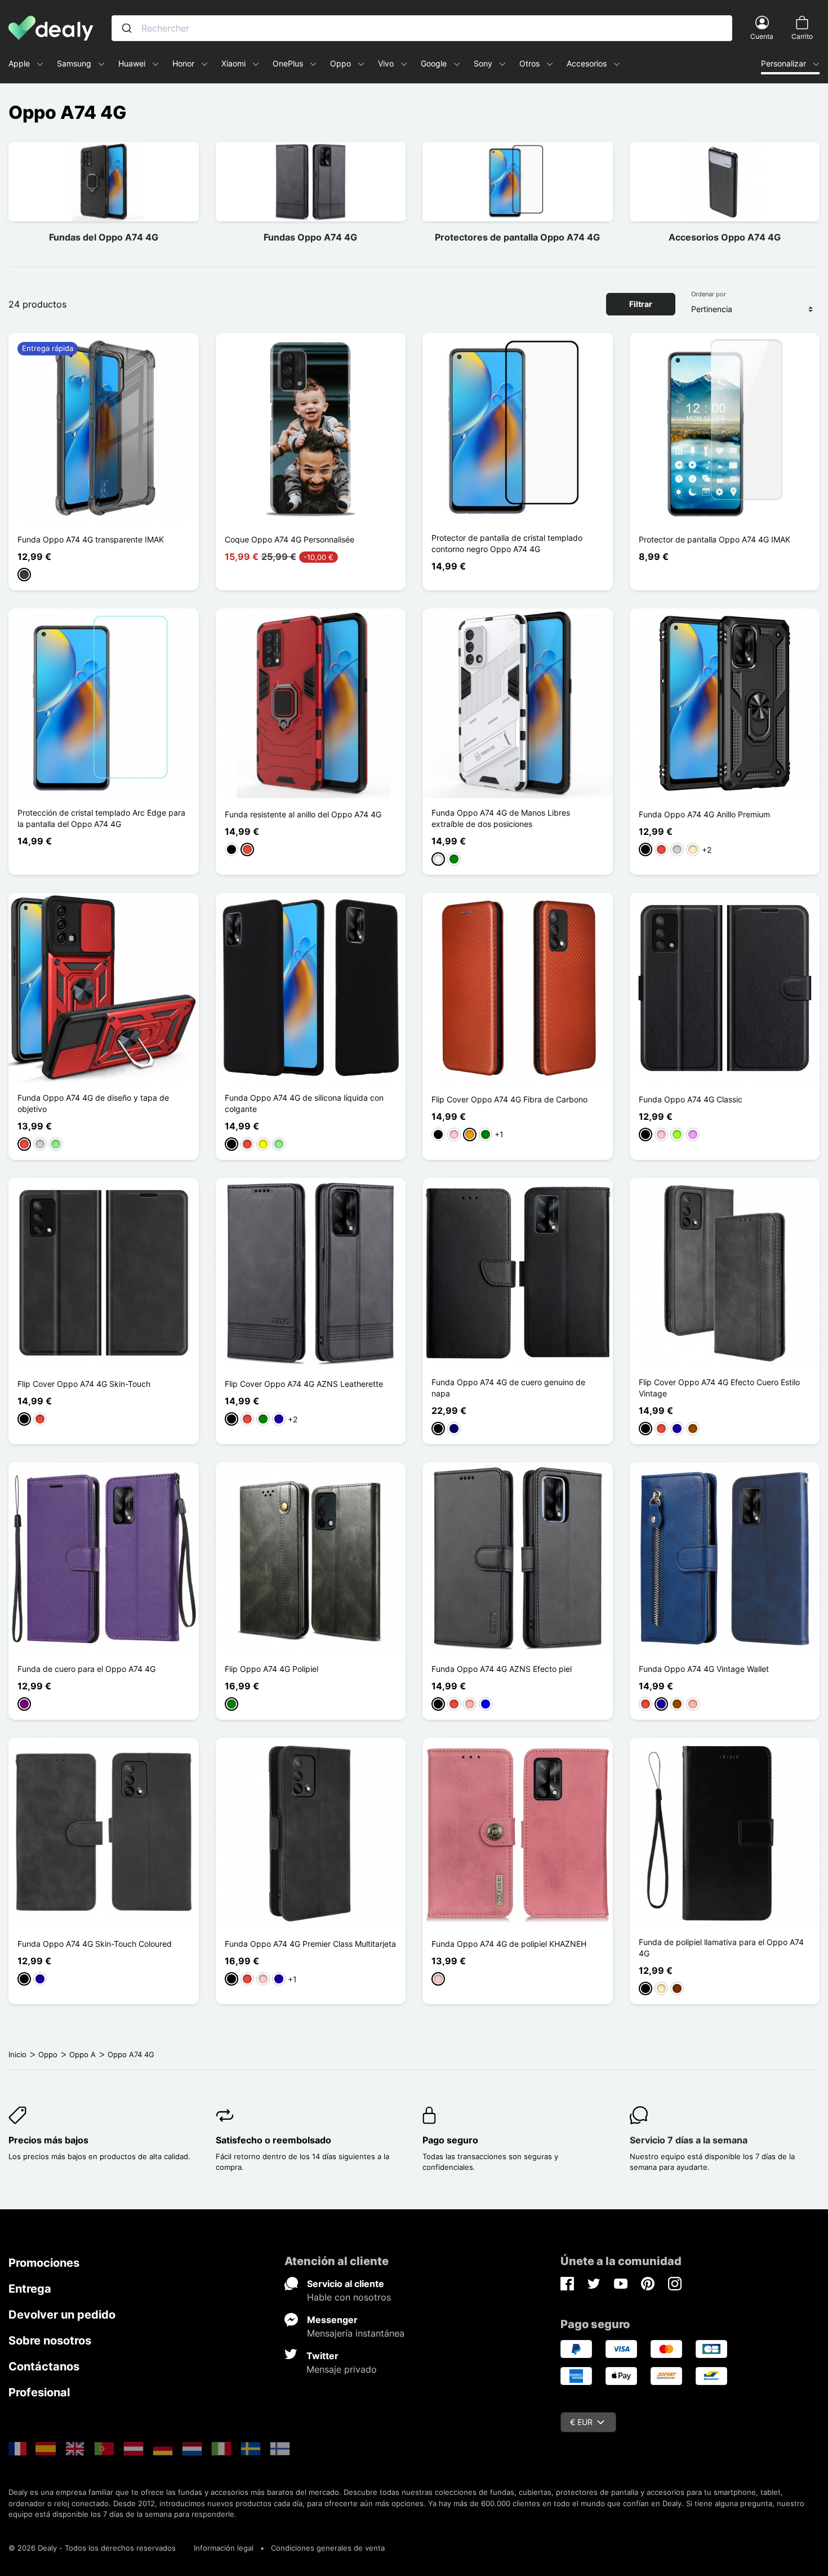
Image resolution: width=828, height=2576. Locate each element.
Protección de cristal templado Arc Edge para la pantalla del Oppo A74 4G (101, 818)
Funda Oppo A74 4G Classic (691, 1099)
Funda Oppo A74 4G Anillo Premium (704, 814)
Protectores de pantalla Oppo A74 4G (517, 237)
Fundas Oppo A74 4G (310, 237)
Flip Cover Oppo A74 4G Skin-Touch (84, 1384)
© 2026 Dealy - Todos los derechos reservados (92, 2548)
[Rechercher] (127, 28)
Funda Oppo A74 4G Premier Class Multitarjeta (310, 1944)
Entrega (30, 2289)
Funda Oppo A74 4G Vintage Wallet (704, 1669)
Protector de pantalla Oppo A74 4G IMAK (715, 539)
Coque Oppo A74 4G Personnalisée (290, 539)
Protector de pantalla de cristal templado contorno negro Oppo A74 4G (507, 543)
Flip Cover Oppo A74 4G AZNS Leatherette (304, 1384)
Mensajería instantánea (356, 2333)
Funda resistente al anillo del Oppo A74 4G (303, 814)
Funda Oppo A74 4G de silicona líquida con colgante (304, 1103)
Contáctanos (44, 2366)
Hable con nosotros (349, 2297)
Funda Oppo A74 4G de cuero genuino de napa (508, 1388)
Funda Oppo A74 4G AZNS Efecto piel (502, 1669)
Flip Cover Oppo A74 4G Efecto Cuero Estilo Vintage (719, 1388)
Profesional (39, 2392)
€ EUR (581, 2422)
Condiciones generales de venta (328, 2548)
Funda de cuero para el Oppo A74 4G (86, 1669)
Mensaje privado (342, 2369)
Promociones (44, 2263)
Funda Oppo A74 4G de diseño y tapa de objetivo (93, 1103)
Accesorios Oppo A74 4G (725, 237)
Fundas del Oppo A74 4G (104, 237)
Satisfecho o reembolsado (273, 2140)
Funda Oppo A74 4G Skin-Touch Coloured (95, 1944)
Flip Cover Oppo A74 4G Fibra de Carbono (509, 1099)
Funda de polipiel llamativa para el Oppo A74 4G (721, 1948)
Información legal (224, 2548)
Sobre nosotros (50, 2341)
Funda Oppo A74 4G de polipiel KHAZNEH (509, 1944)
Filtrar (641, 304)
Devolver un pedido (62, 2315)
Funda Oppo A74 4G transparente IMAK (91, 539)
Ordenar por (709, 294)
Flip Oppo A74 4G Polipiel (271, 1669)
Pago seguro (450, 2140)
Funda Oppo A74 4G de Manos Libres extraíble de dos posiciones (501, 818)
